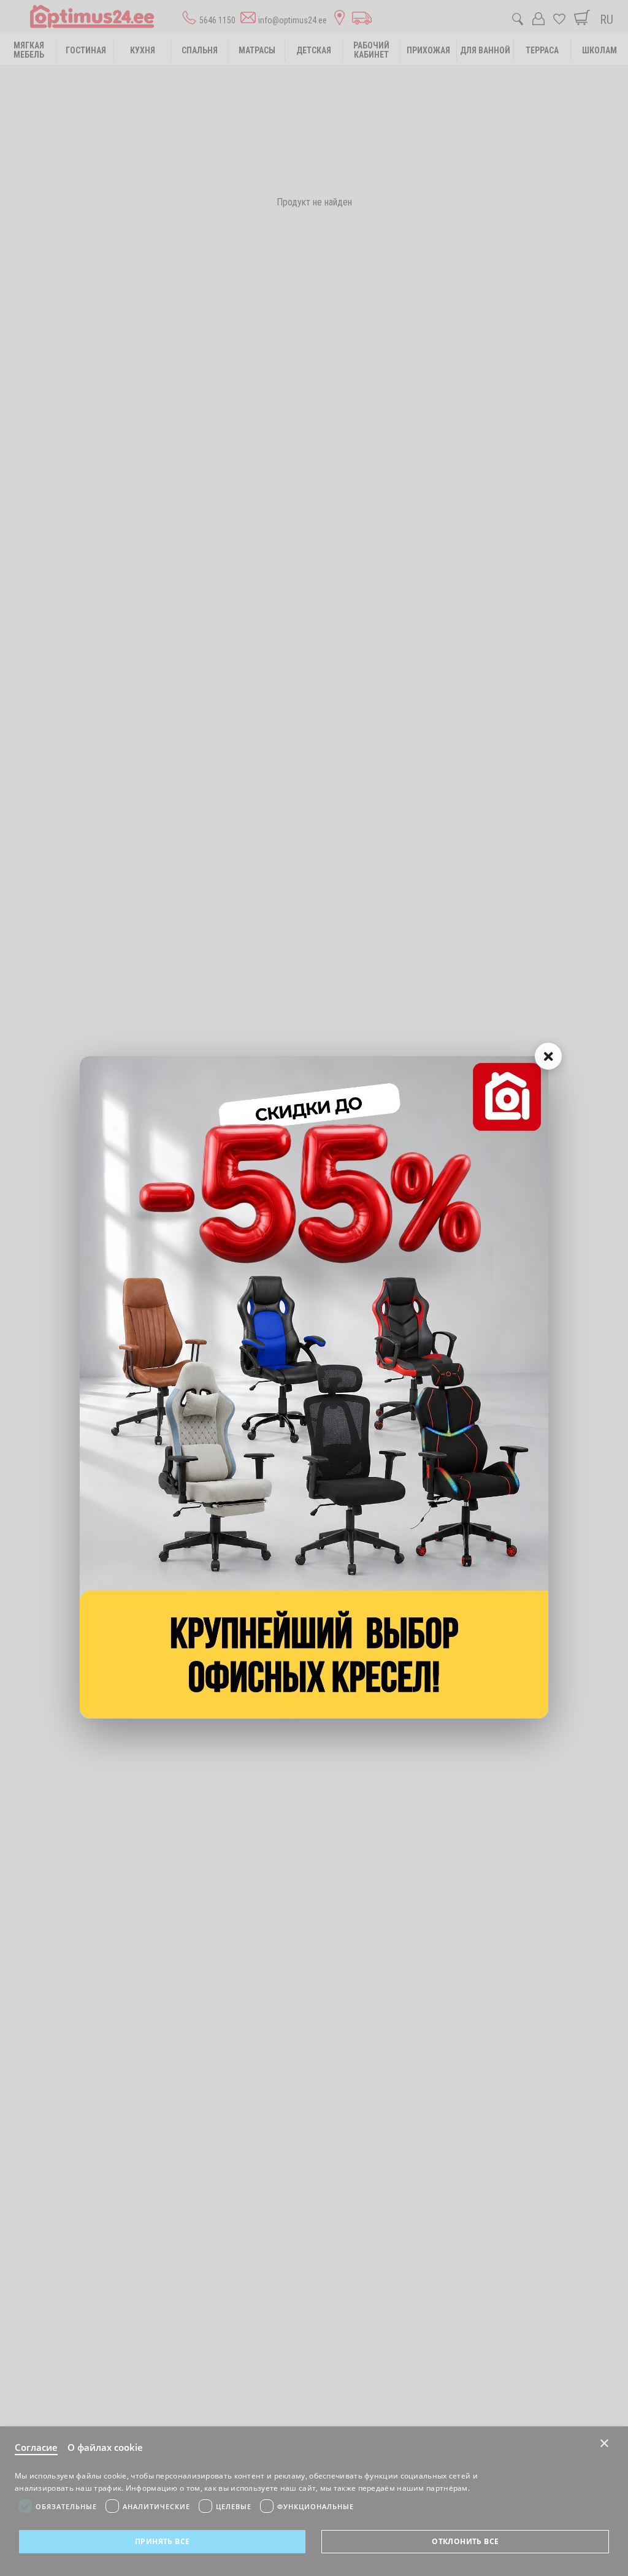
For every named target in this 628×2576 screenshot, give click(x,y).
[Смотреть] (314, 1387)
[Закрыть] (548, 1056)
